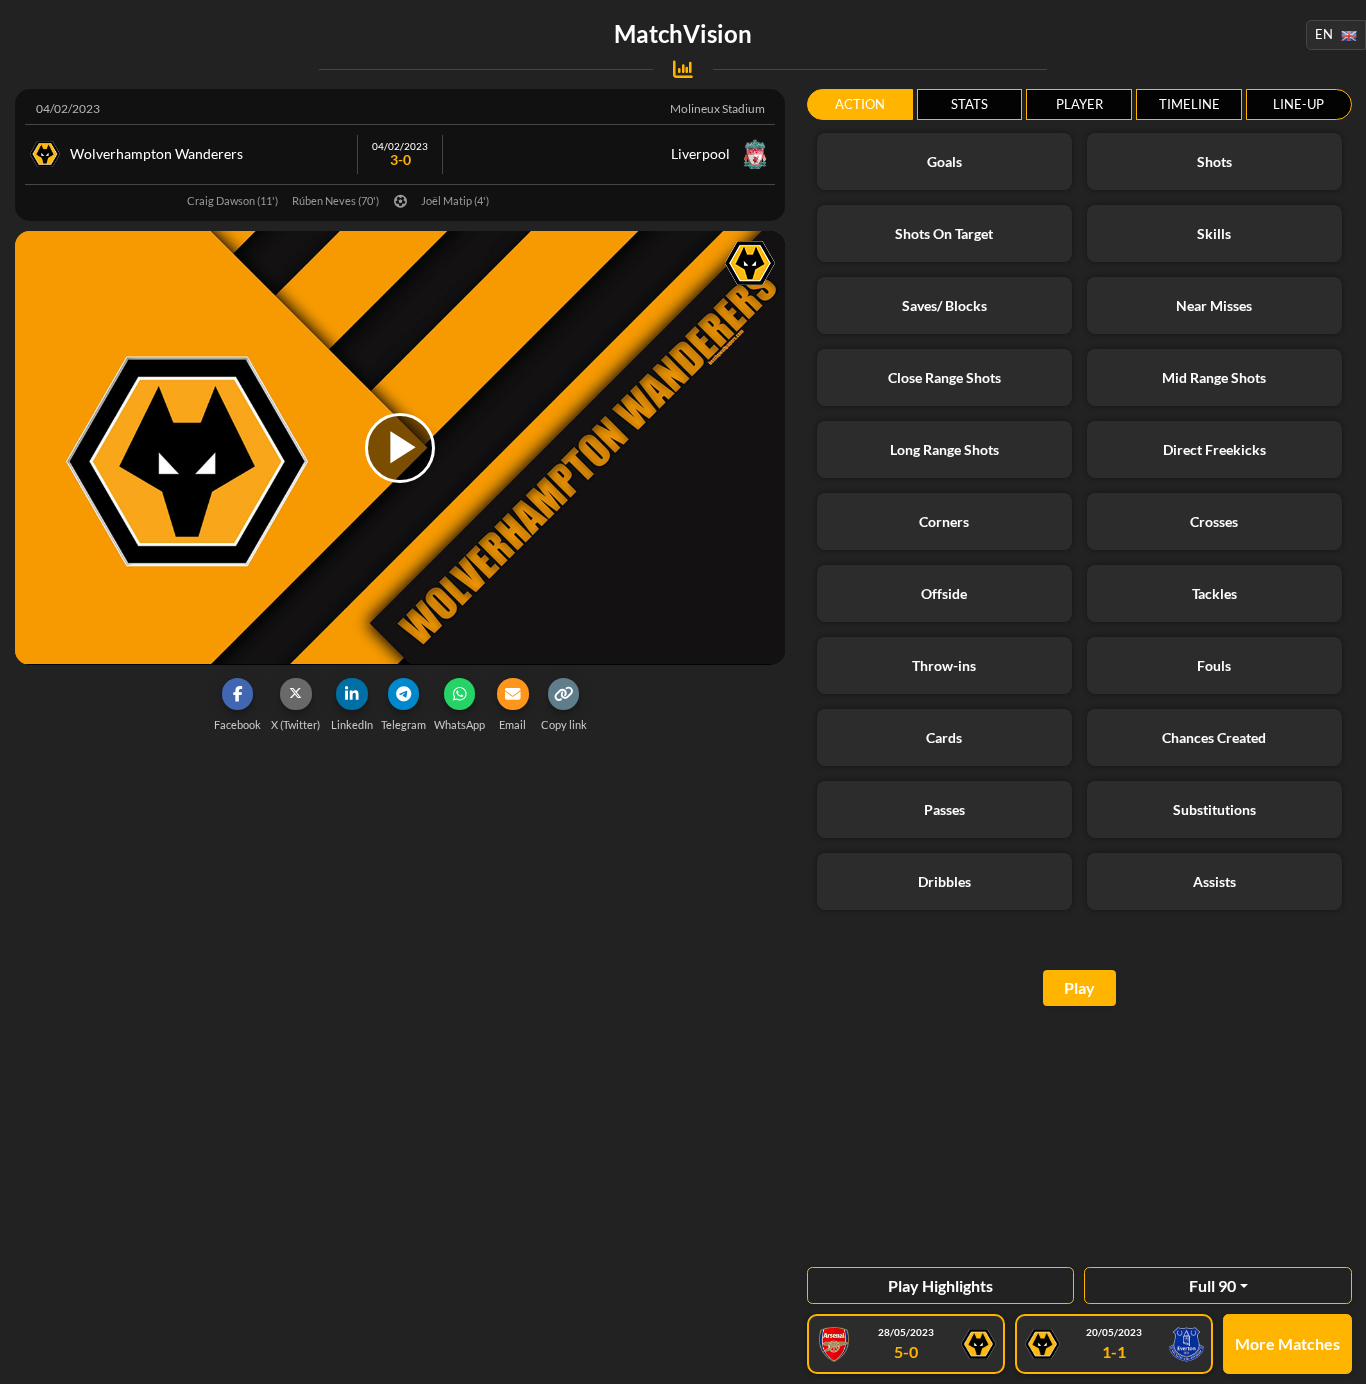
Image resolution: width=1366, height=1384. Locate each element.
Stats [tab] (969, 104)
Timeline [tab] (1189, 104)
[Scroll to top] (1336, 1354)
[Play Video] (400, 448)
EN (1324, 34)
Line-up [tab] (1298, 104)
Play (1079, 987)
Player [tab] (1079, 104)
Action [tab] (860, 104)
